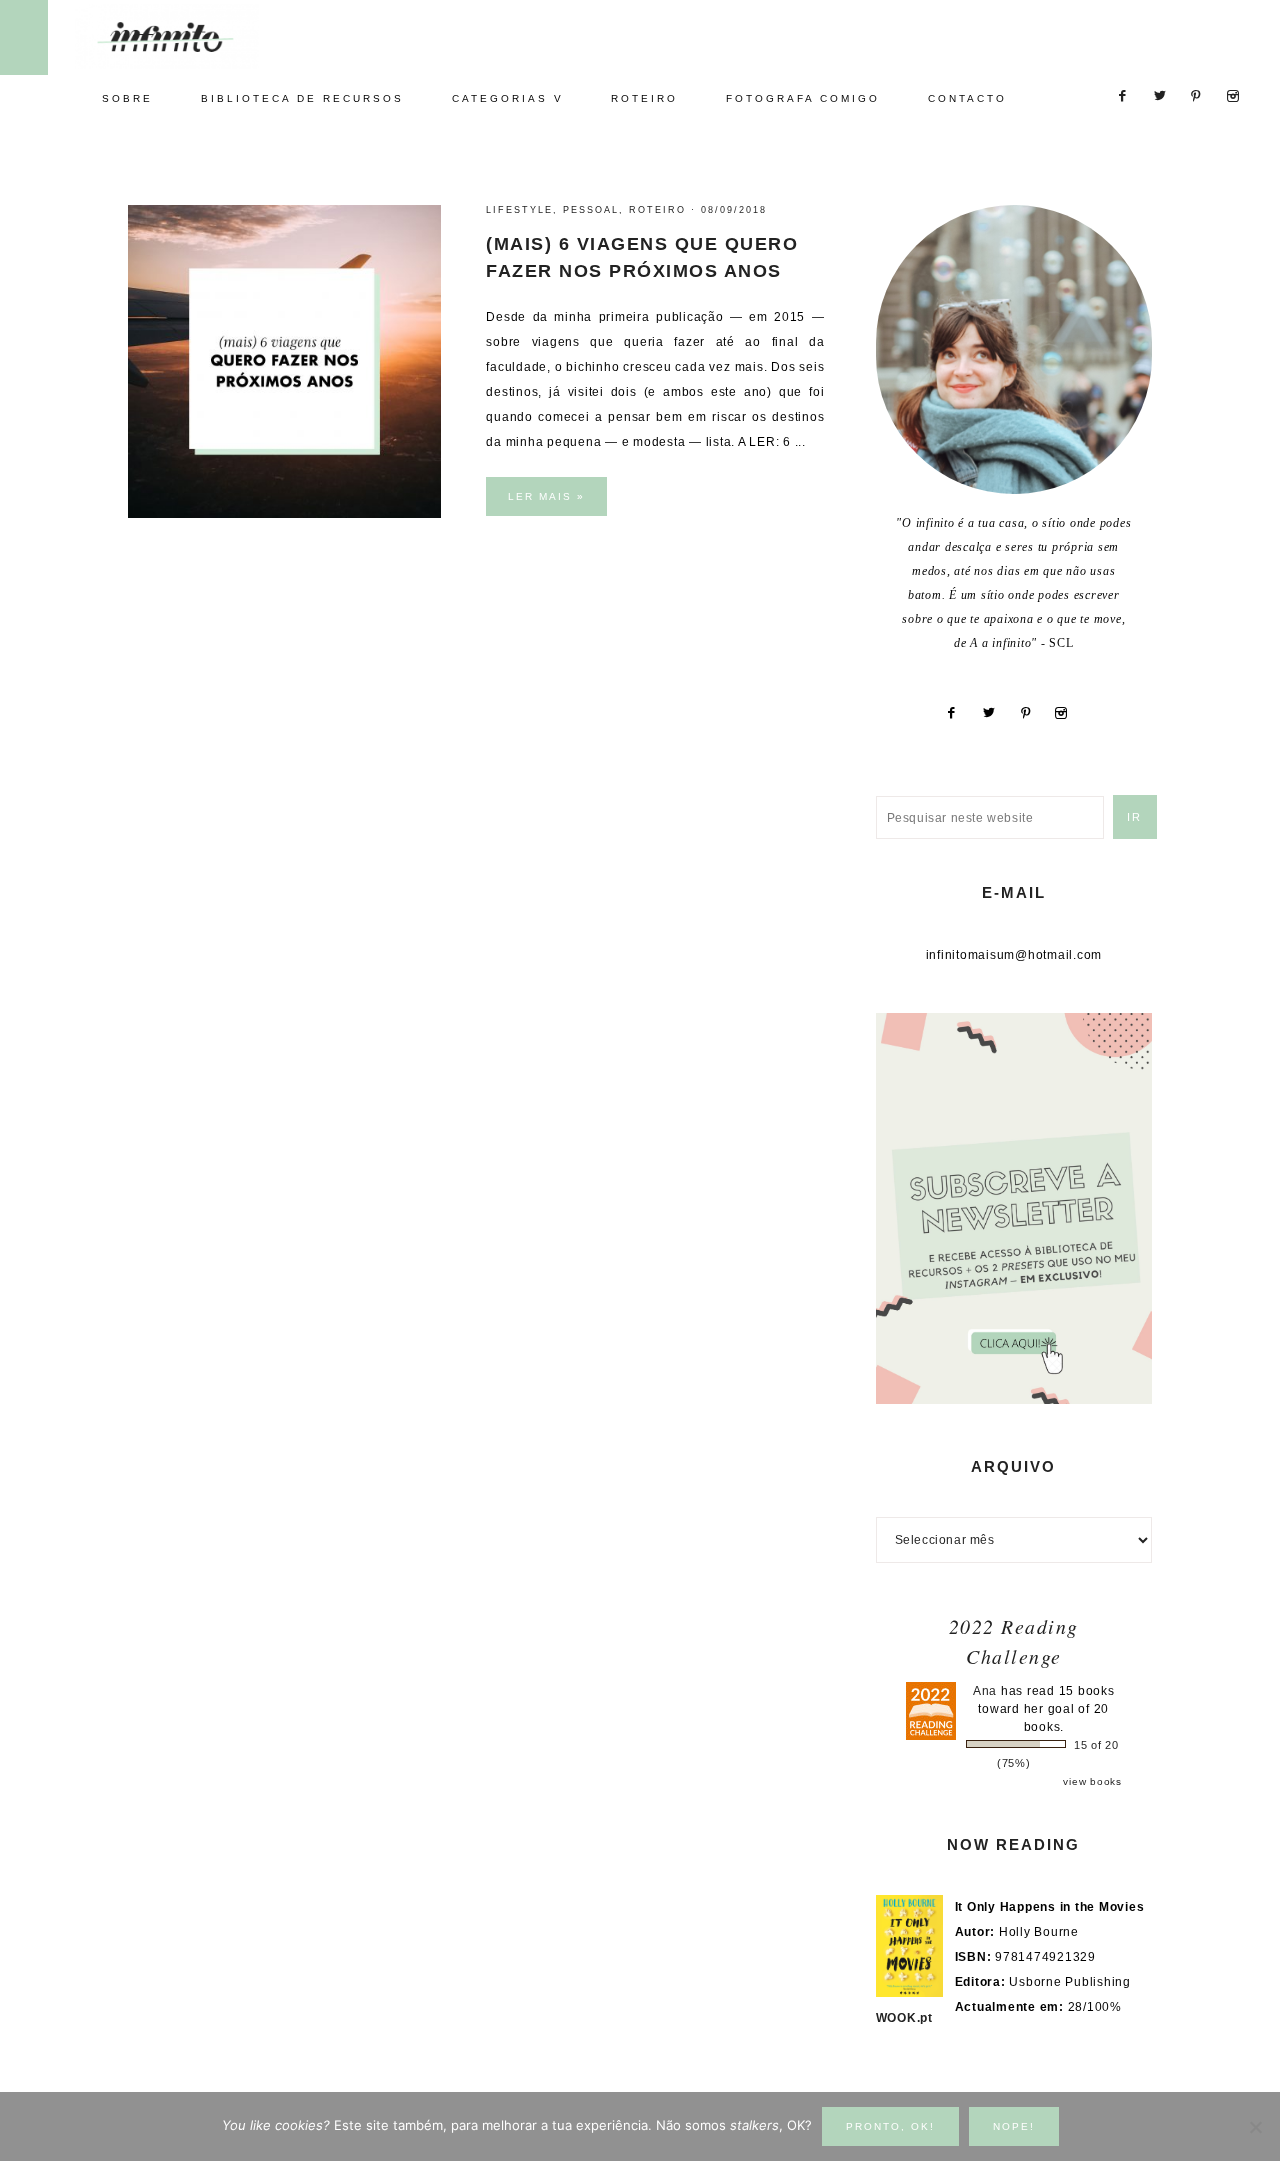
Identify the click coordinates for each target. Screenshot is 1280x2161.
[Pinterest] (1033, 713)
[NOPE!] (1255, 2127)
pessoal (591, 210)
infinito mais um (187, 36)
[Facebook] (959, 713)
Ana (985, 1691)
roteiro (657, 210)
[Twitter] (996, 713)
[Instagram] (1069, 713)
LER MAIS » (546, 496)
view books (1092, 1781)
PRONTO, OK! (890, 2126)
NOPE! (1014, 2126)
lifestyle (519, 210)
